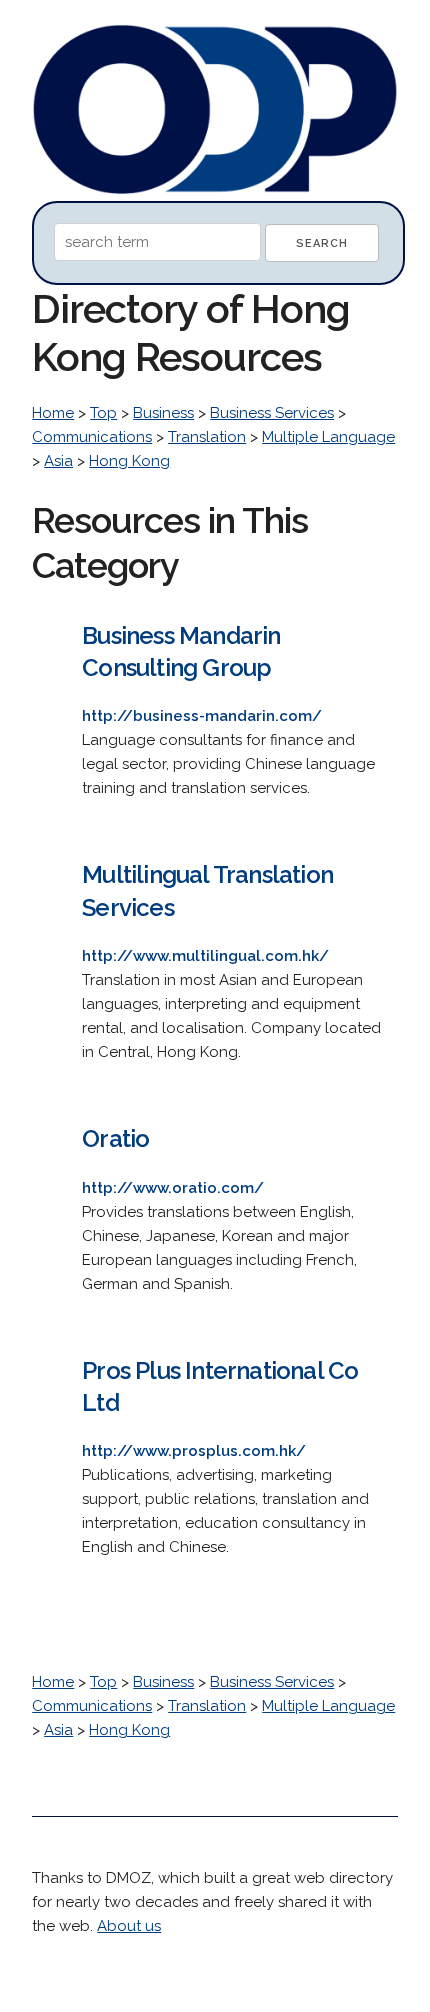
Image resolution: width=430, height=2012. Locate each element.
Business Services (272, 413)
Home (53, 413)
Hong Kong (129, 461)
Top (103, 413)
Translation (207, 437)
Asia (58, 461)
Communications (92, 437)
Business (163, 413)
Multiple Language (328, 437)
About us (129, 1926)
